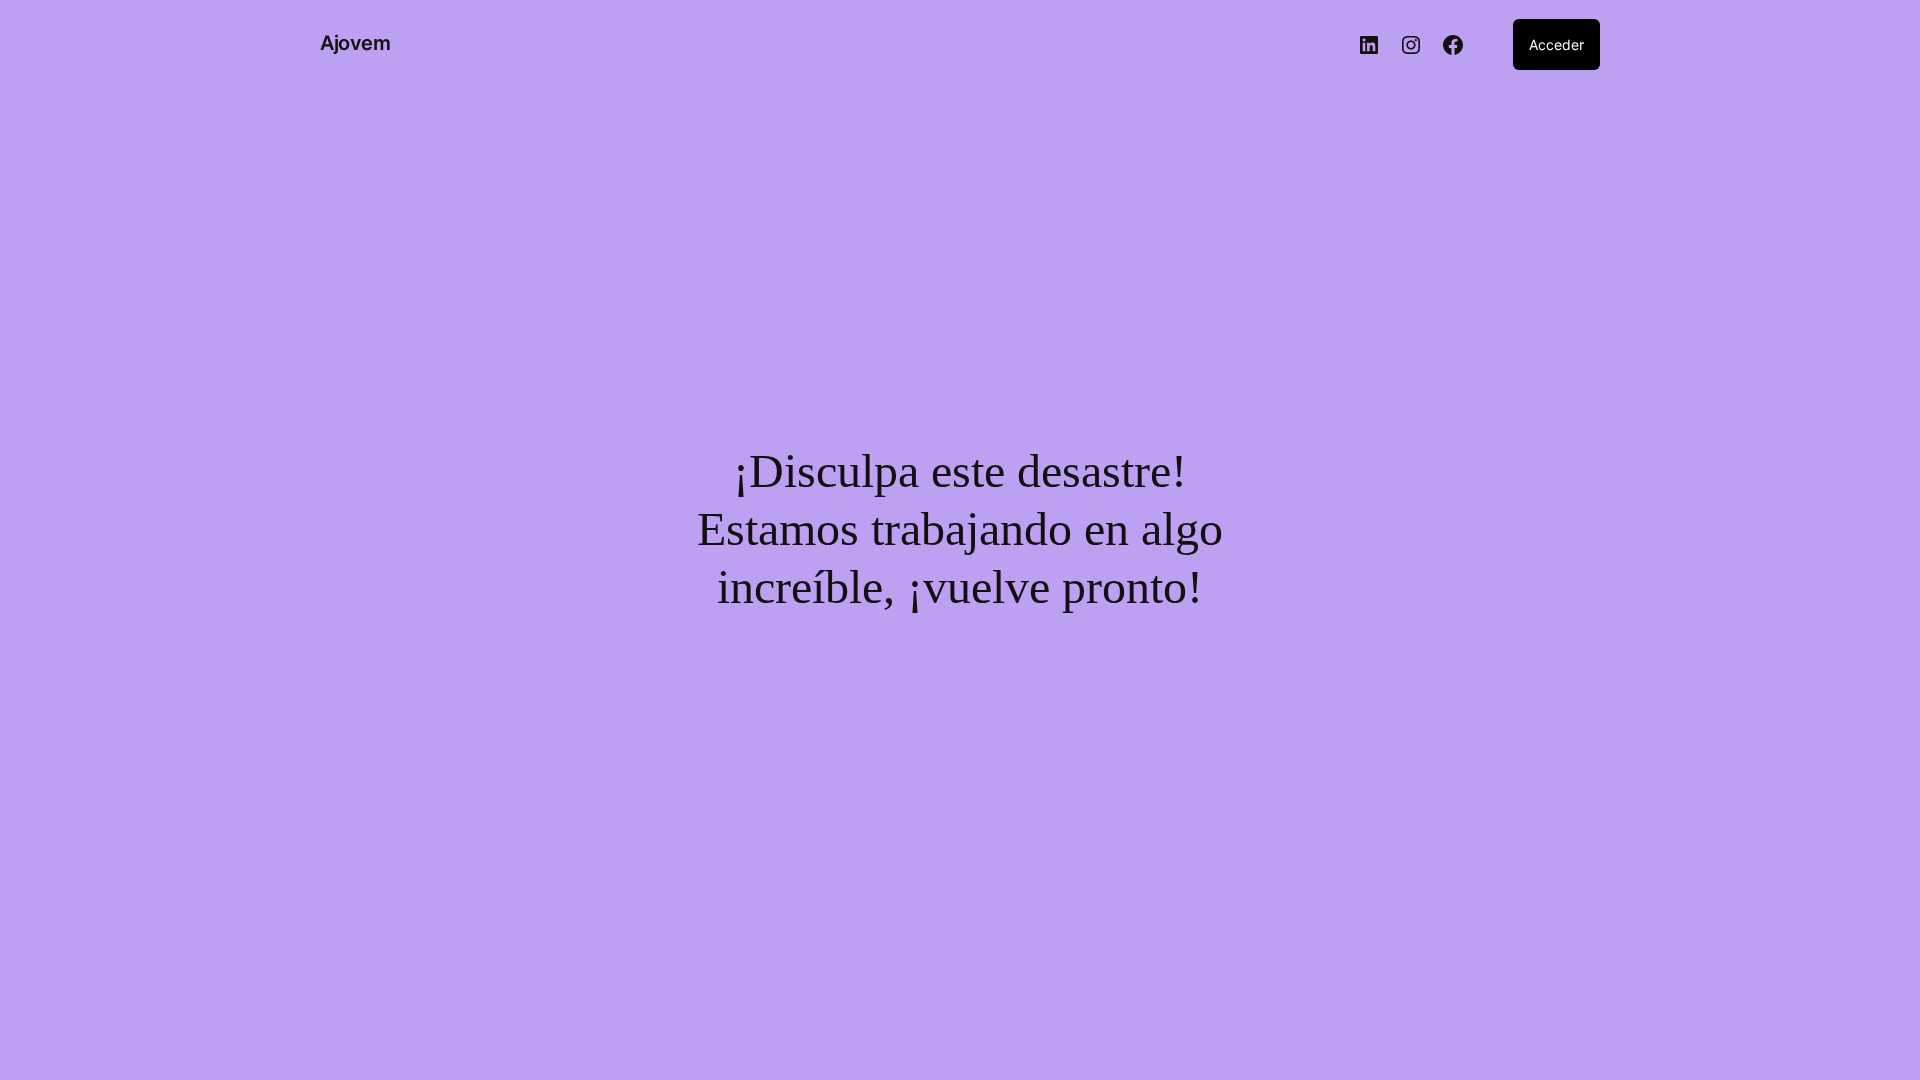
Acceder (1556, 44)
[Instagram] (1411, 45)
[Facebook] (1453, 45)
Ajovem (355, 43)
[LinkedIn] (1369, 45)
